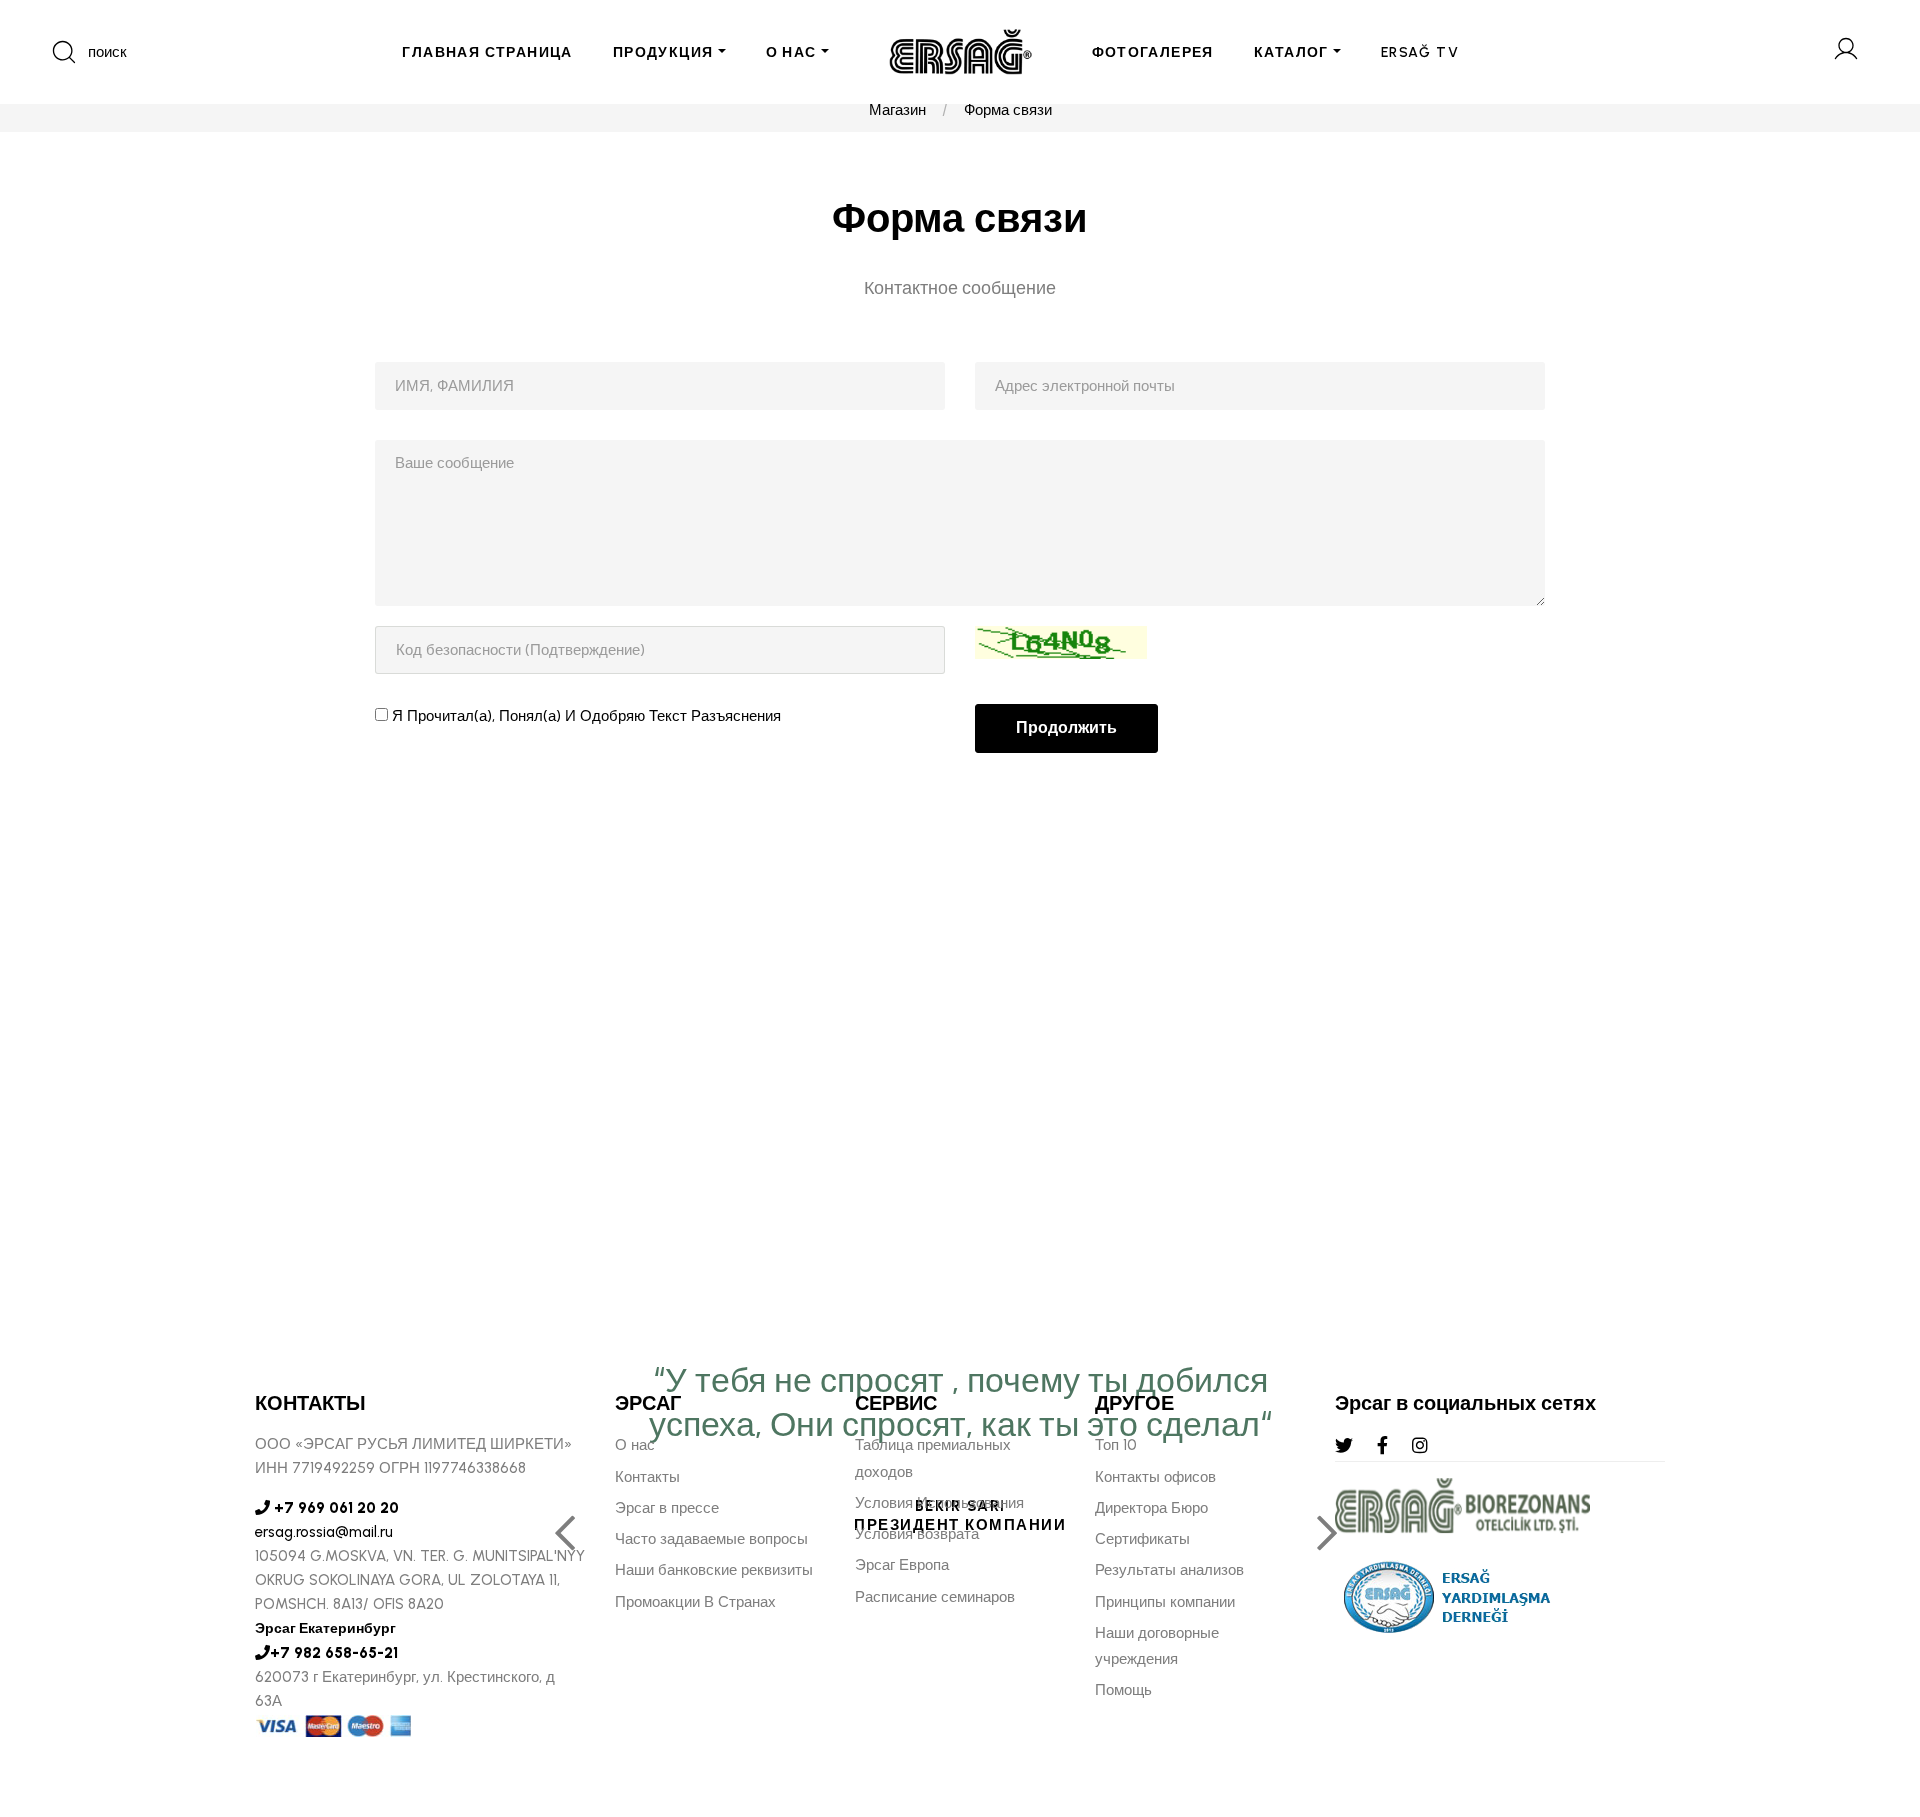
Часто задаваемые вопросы (711, 1539)
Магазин (897, 110)
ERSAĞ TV (1420, 52)
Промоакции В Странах (695, 1602)
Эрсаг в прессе (667, 1508)
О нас (635, 1445)
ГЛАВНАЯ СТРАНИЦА (487, 52)
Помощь (1123, 1690)
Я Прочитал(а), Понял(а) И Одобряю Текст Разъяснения (586, 716)
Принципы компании (1165, 1602)
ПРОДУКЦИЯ (663, 52)
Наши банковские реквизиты (714, 1570)
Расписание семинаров (935, 1597)
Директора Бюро (1151, 1508)
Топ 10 (1116, 1445)
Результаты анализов (1169, 1570)
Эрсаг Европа (902, 1565)
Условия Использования (939, 1503)
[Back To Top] (1866, 1693)
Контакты (647, 1477)
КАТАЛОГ (1291, 52)
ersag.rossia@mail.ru (324, 1532)
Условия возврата (917, 1534)
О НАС (791, 52)
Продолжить (1066, 727)
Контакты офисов (1155, 1477)
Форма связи (1008, 110)
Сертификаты (1142, 1539)
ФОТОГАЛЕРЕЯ (1153, 52)
